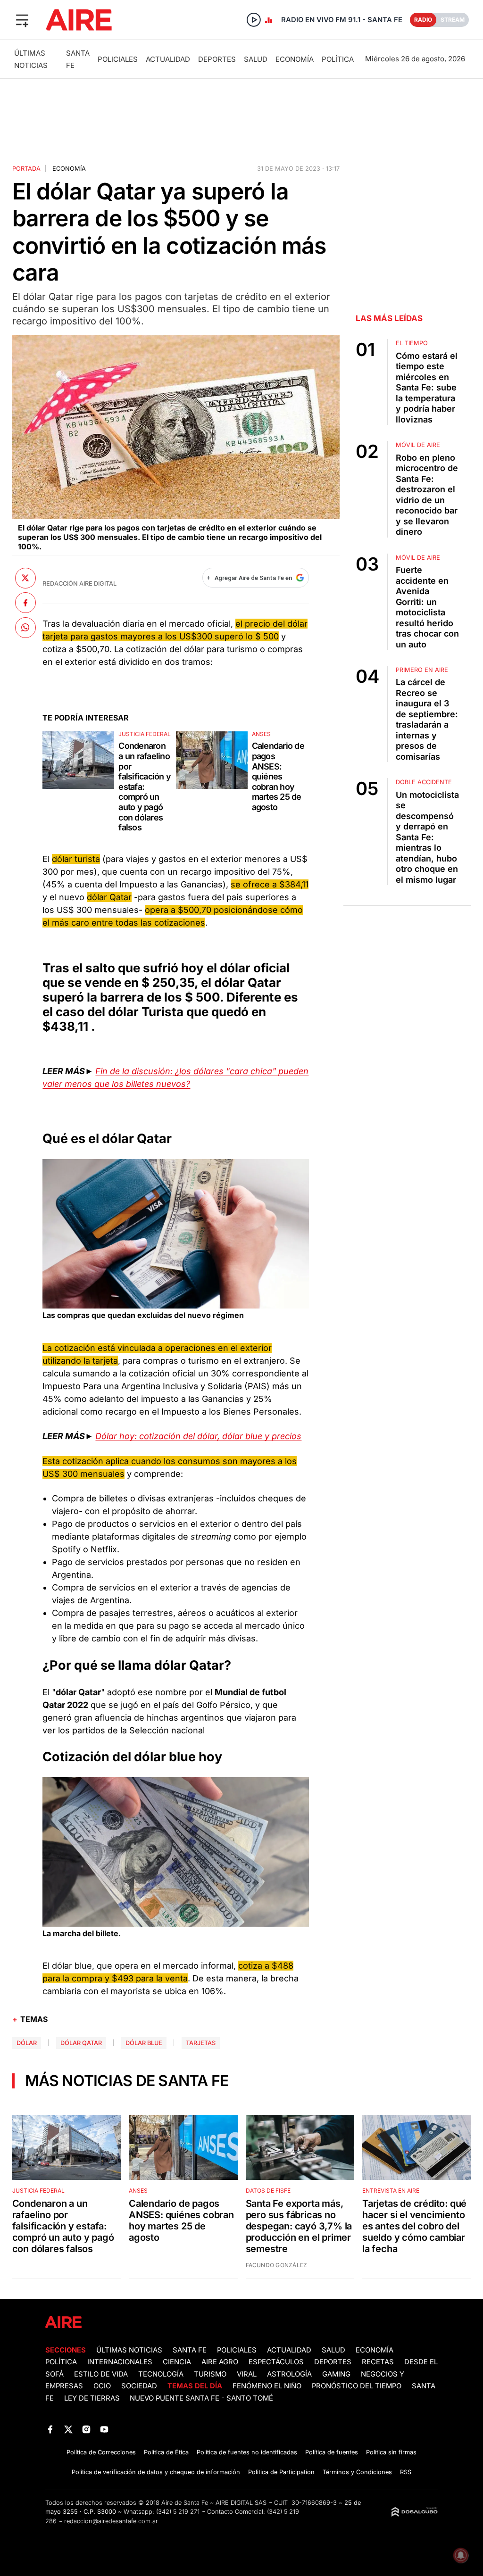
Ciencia (177, 2362)
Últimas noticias (129, 2350)
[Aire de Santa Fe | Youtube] (104, 2430)
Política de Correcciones (101, 2452)
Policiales (118, 59)
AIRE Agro (220, 2362)
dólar (27, 2043)
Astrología (289, 2374)
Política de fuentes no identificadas (247, 2452)
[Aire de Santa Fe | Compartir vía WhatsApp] (25, 628)
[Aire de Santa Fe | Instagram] (87, 2430)
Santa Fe (190, 2350)
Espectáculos (276, 2362)
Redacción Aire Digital (79, 584)
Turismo (210, 2374)
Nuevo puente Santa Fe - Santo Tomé (201, 2398)
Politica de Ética (166, 2452)
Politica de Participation (281, 2472)
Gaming (336, 2374)
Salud (256, 59)
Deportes (217, 59)
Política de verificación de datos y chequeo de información (156, 2472)
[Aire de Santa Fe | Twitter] (68, 2430)
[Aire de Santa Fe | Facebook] (50, 2430)
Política (338, 59)
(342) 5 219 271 (178, 2512)
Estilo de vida (101, 2374)
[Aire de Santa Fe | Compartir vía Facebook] (25, 603)
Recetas (378, 2362)
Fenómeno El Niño (267, 2386)
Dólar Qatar (81, 2043)
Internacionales (120, 2362)
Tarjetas (201, 2043)
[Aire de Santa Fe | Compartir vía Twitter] (25, 578)
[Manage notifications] (461, 2555)
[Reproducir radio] (254, 20)
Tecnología (161, 2374)
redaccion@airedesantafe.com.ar (111, 2521)
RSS (406, 2472)
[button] (22, 20)
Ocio (102, 2386)
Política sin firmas (391, 2452)
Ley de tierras (93, 2398)
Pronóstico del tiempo (357, 2386)
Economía (295, 59)
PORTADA (26, 169)
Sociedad (139, 2386)
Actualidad (168, 59)
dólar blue (144, 2043)
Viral (247, 2374)
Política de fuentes (332, 2452)
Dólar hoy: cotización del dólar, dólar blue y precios (198, 1436)
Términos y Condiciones (357, 2472)
